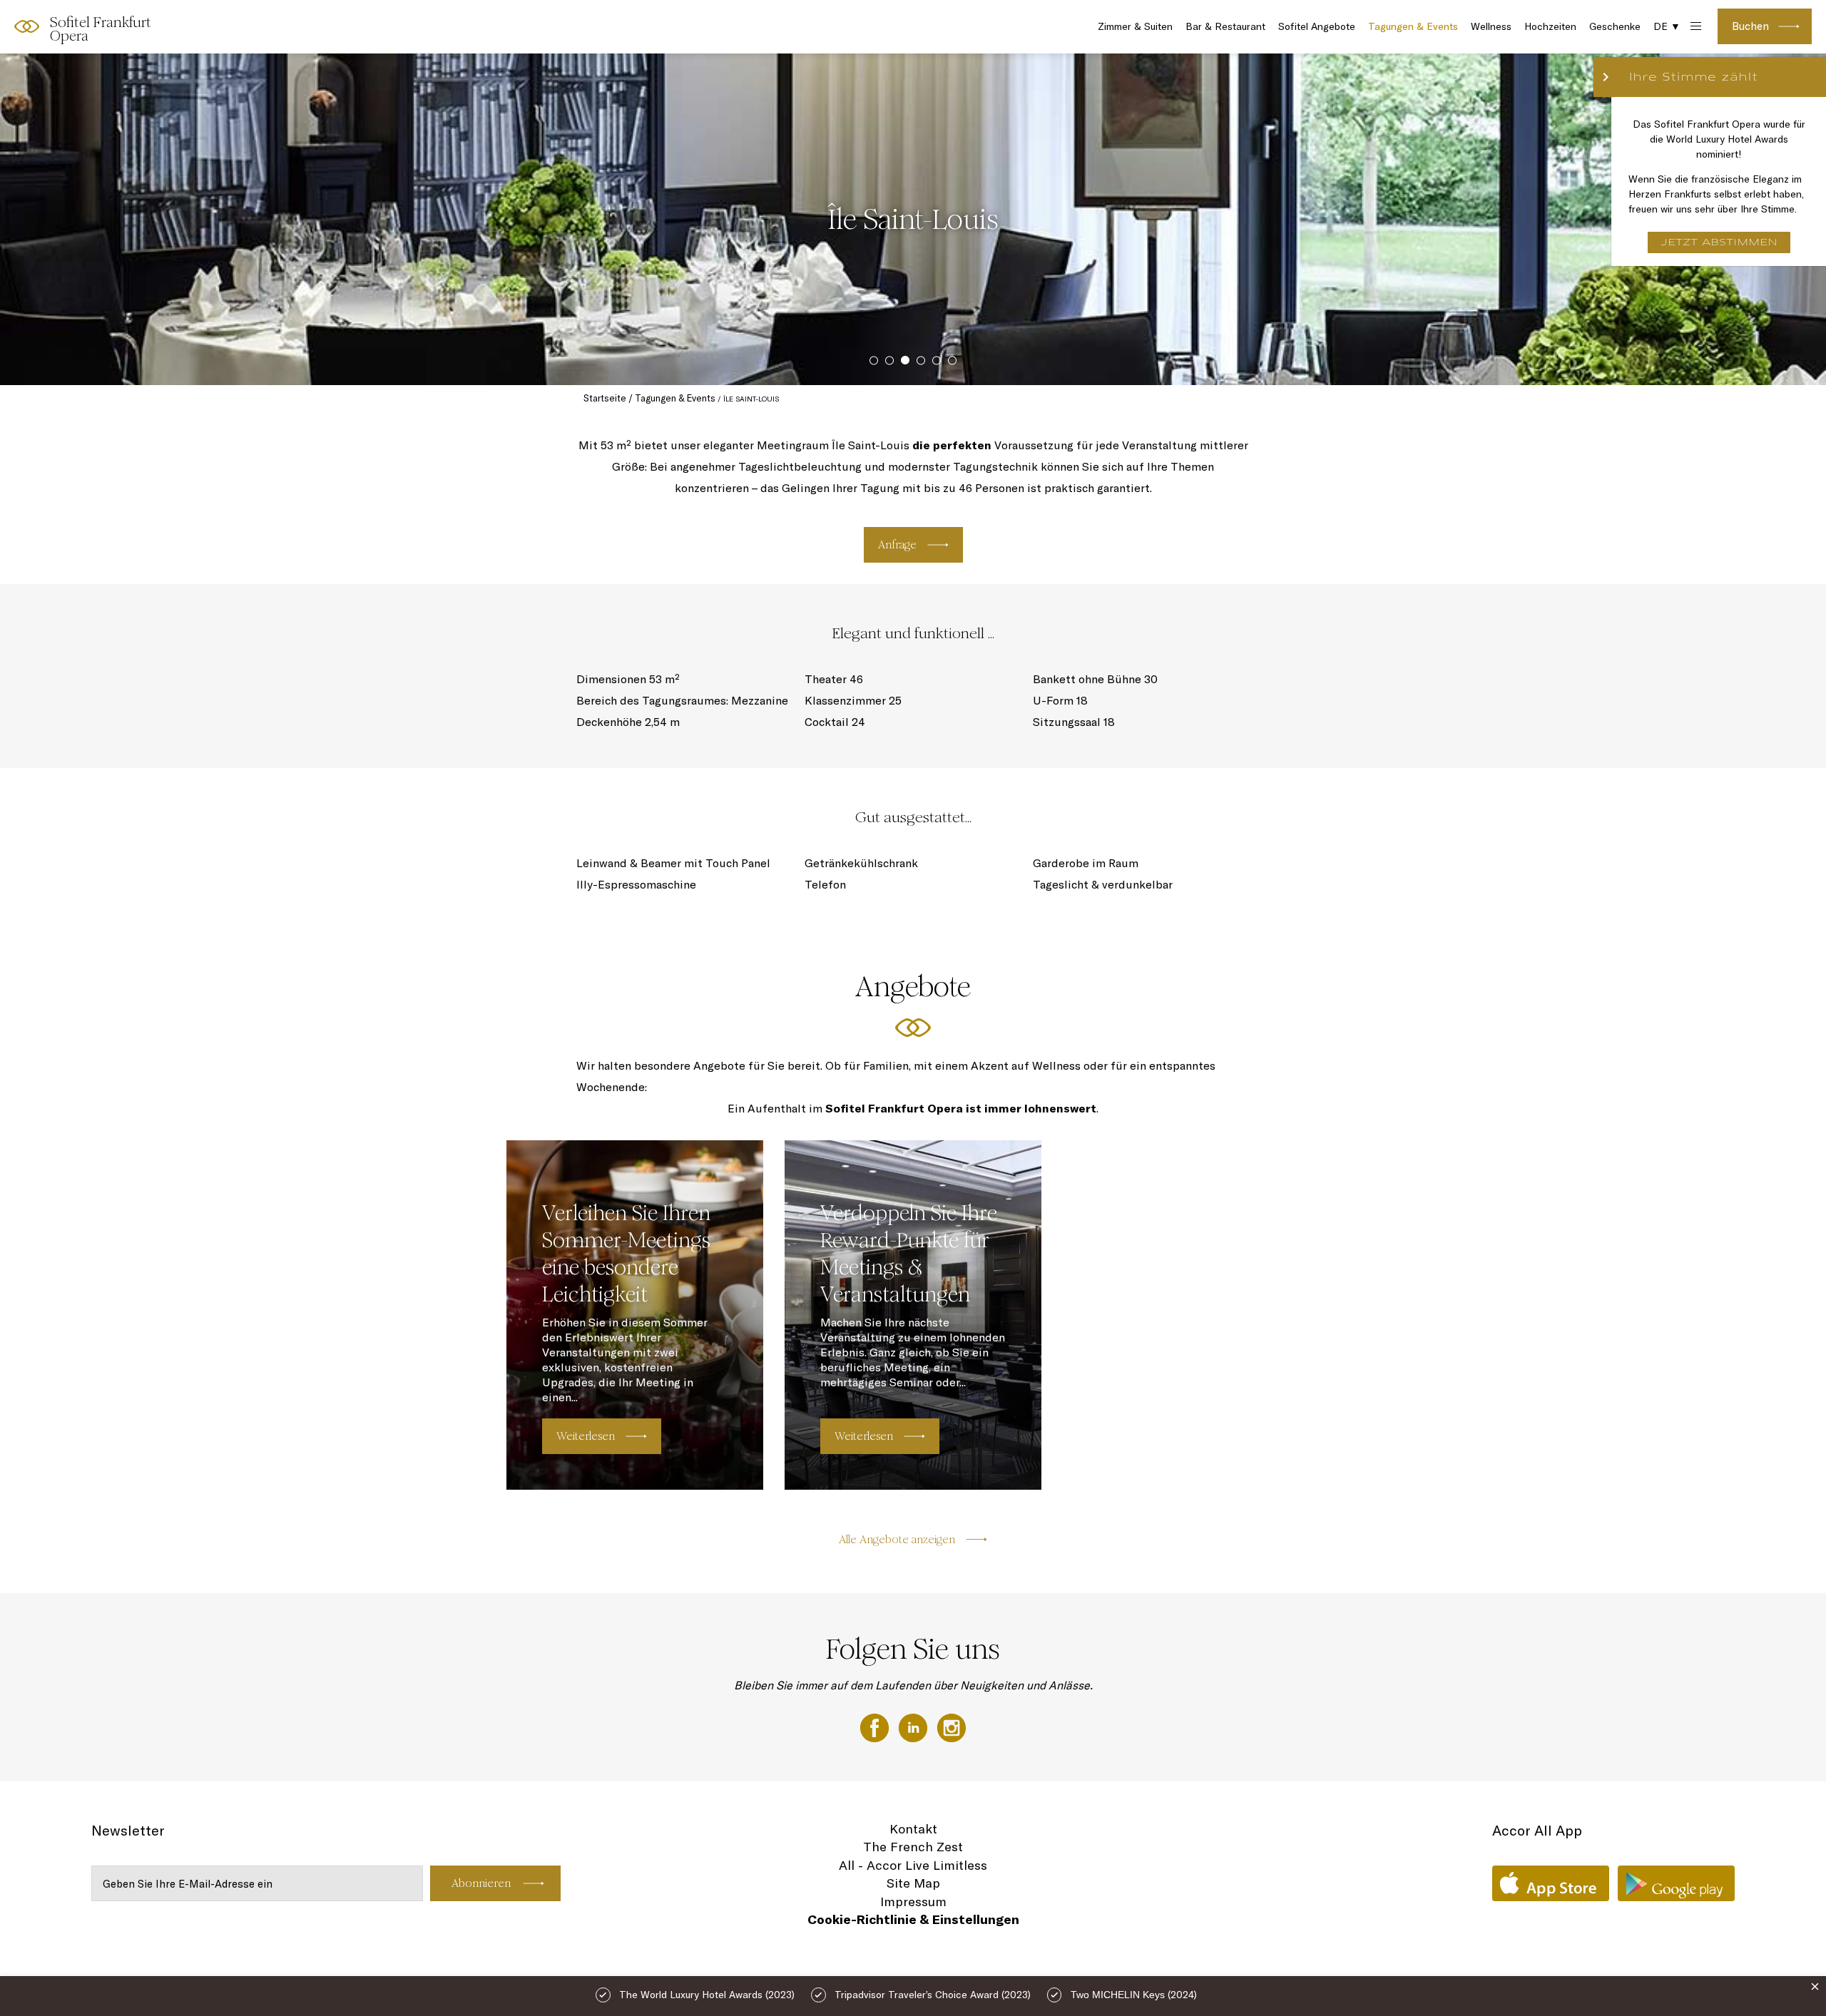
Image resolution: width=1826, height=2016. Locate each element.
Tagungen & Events (1413, 26)
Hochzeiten (1550, 26)
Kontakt (913, 1829)
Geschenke (1615, 26)
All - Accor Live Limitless (913, 1865)
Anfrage (897, 544)
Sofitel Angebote (1317, 26)
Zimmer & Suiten (1135, 26)
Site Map (913, 1883)
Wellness (1491, 26)
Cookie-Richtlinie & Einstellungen (913, 1919)
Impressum (913, 1902)
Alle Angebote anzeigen (897, 1539)
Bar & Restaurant (1225, 26)
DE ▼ (1667, 26)
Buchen (1750, 26)
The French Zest (913, 1847)
